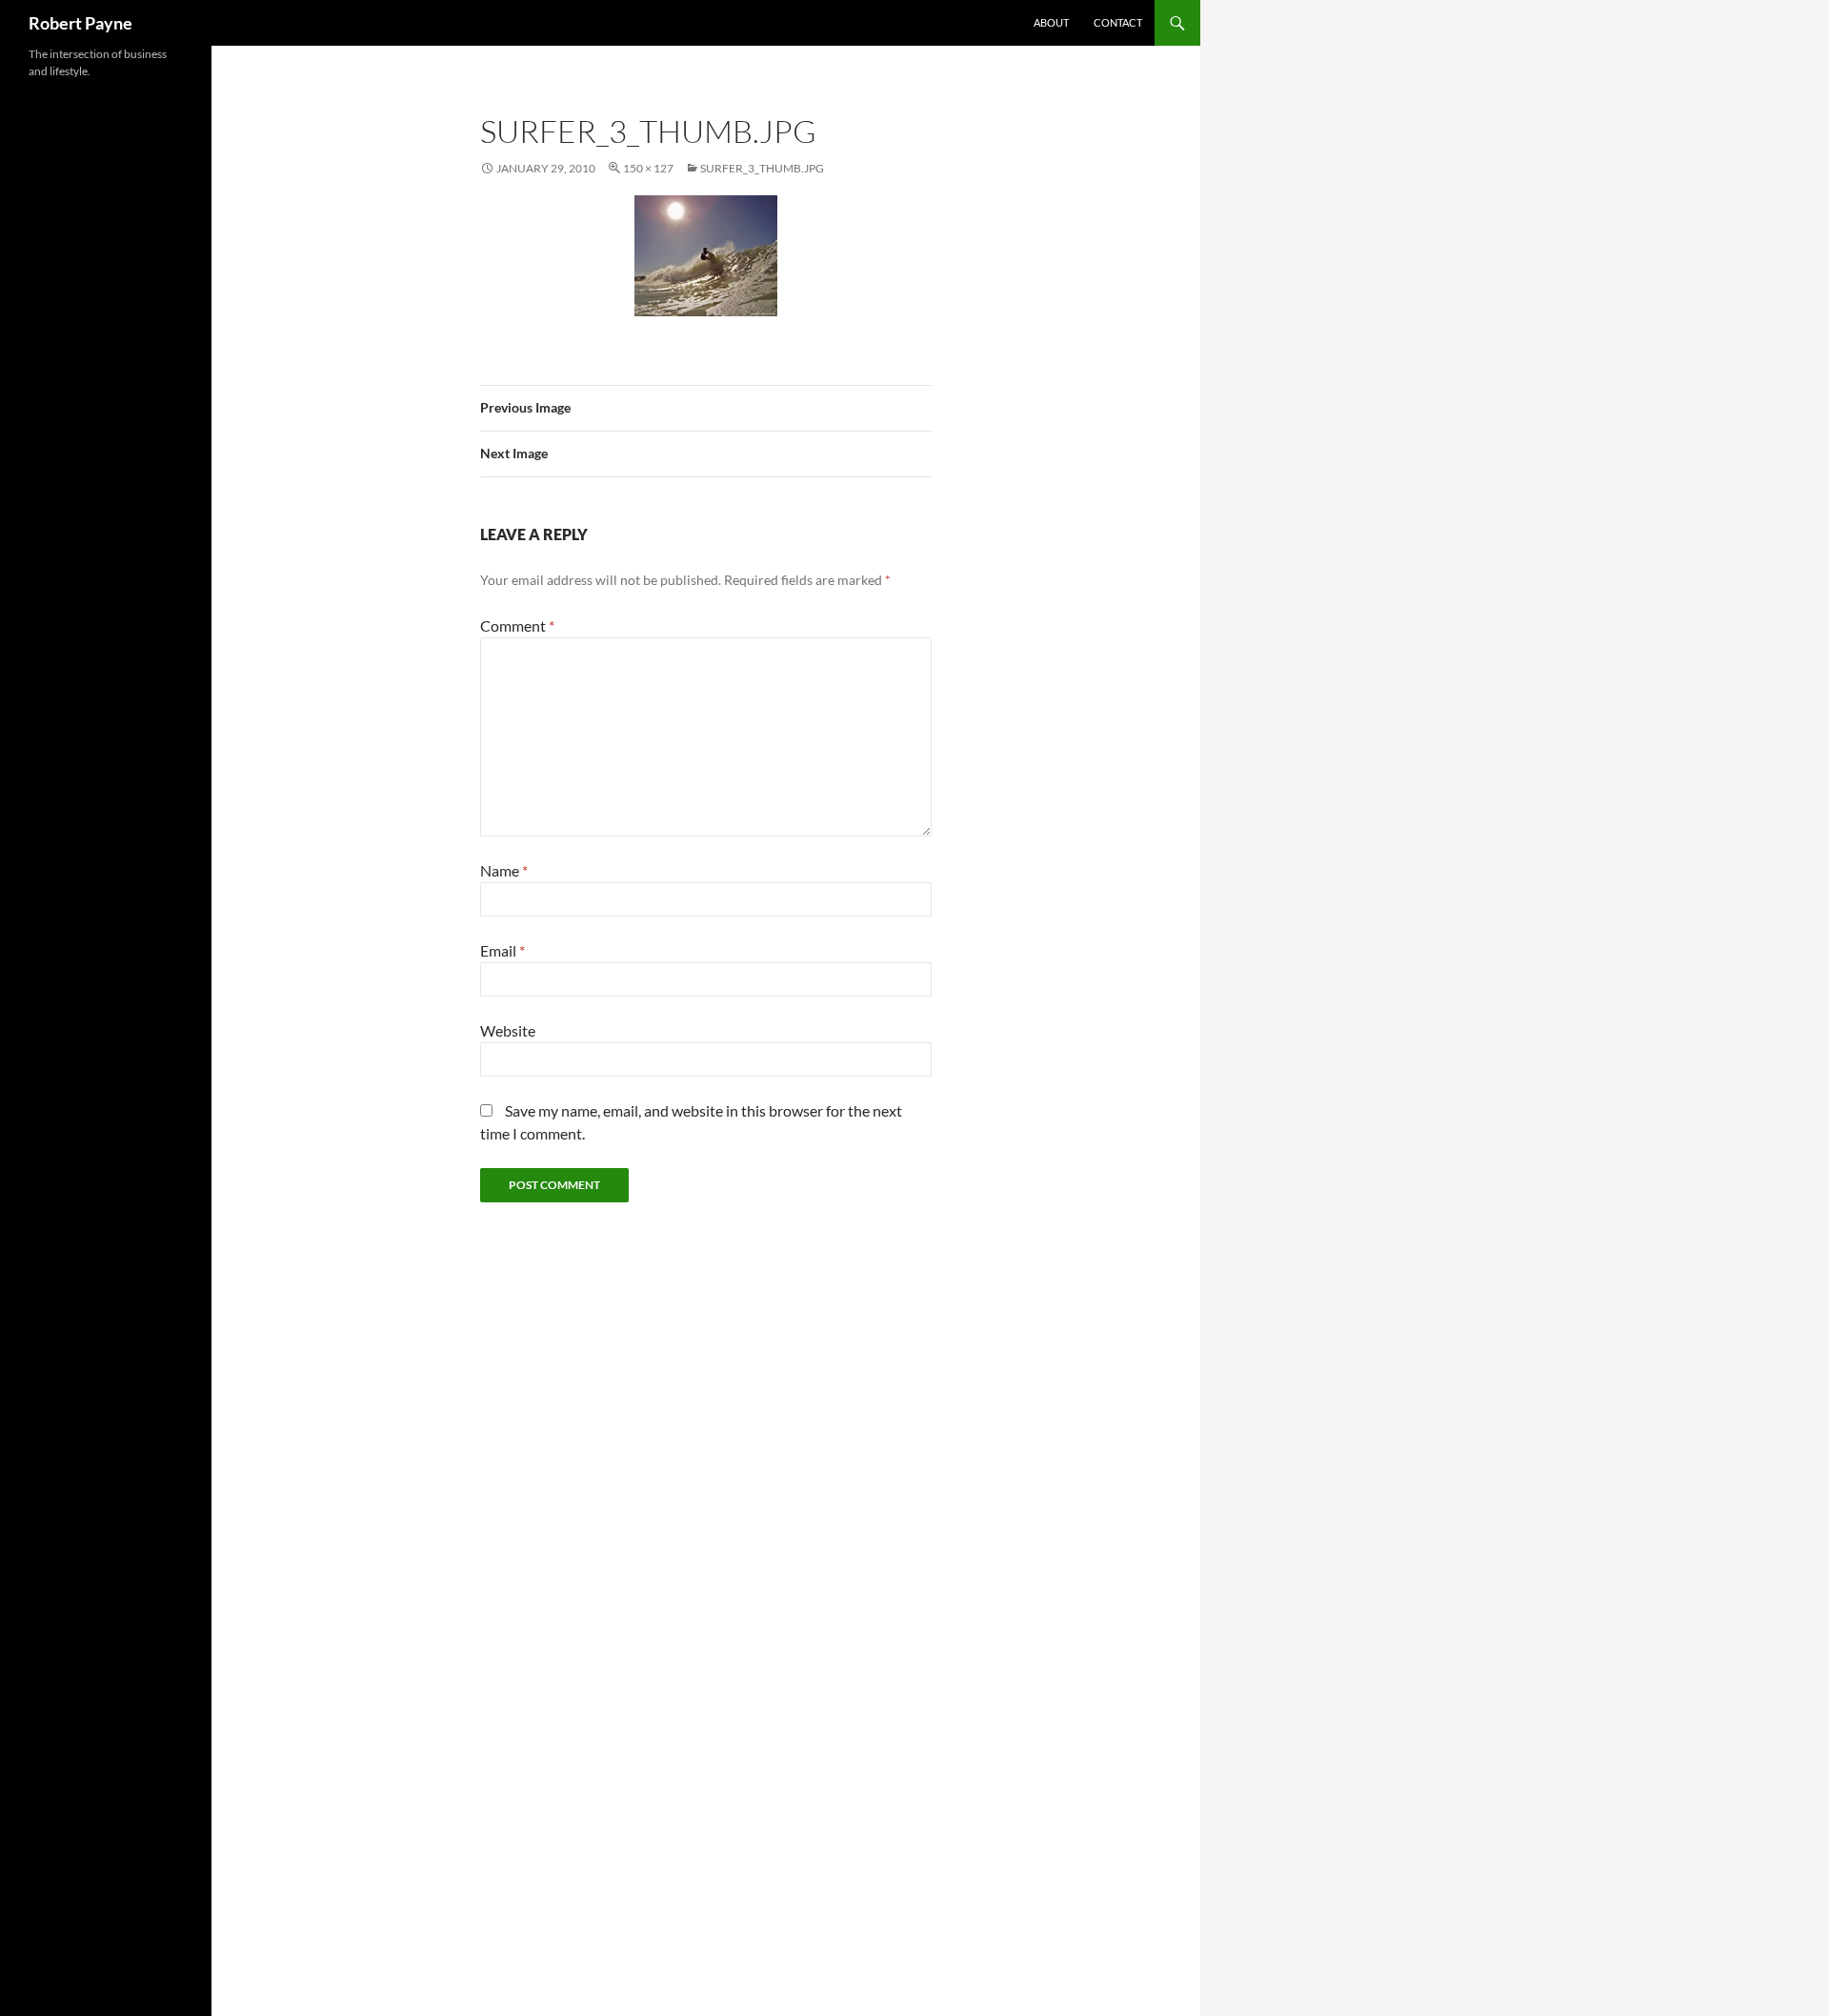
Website (508, 1030)
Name (504, 870)
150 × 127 (648, 168)
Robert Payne (80, 23)
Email (502, 950)
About (1051, 22)
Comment (517, 625)
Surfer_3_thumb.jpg (762, 168)
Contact (1118, 22)
